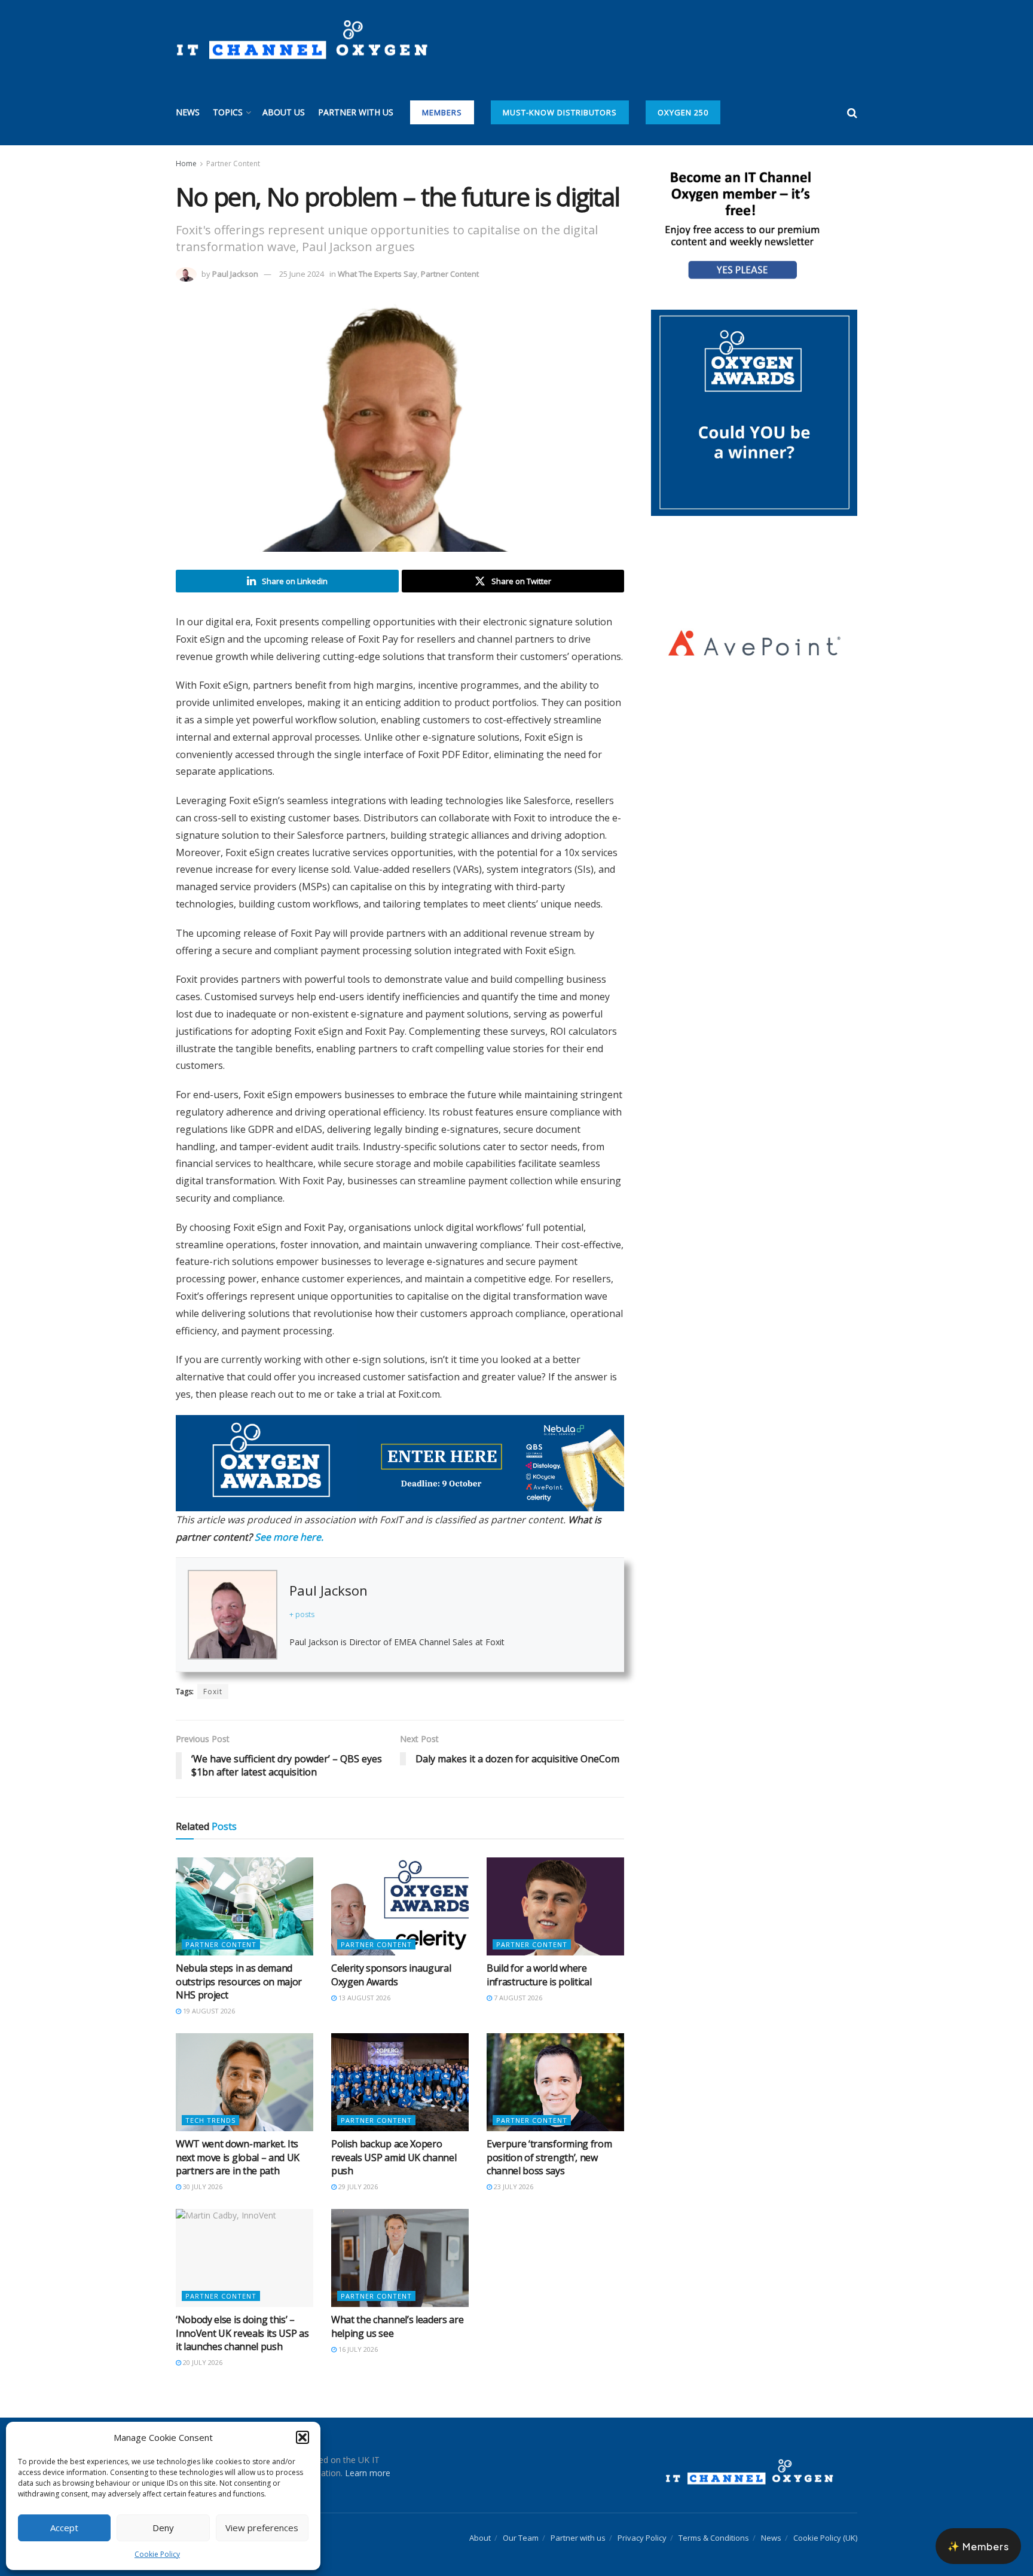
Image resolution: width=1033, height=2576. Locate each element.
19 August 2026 (208, 1998)
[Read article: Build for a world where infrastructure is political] (555, 1893)
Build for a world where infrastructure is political (539, 1961)
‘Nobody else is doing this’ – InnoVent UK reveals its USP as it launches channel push (242, 2320)
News (188, 112)
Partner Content (233, 164)
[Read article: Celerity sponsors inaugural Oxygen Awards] (400, 1893)
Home (186, 164)
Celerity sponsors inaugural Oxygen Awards (391, 1961)
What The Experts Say (378, 274)
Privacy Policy (642, 2525)
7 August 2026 (517, 1984)
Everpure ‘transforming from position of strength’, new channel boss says (549, 2144)
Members (442, 112)
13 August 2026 (363, 1984)
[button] (302, 2437)
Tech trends (210, 2107)
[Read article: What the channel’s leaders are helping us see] (400, 2245)
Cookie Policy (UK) (825, 2525)
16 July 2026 (357, 2336)
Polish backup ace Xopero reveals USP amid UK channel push (394, 2144)
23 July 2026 (513, 2173)
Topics (228, 112)
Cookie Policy (157, 2554)
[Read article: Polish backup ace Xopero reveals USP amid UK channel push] (400, 2069)
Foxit (213, 1679)
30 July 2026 (202, 2173)
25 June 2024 (302, 274)
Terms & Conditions (714, 2525)
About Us (284, 112)
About (480, 2525)
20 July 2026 (202, 2350)
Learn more (368, 2460)
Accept (64, 2528)
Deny (163, 2528)
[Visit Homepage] (302, 40)
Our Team (521, 2525)
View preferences (262, 2528)
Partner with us (356, 112)
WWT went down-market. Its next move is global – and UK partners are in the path (238, 2144)
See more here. (289, 1524)
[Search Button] (852, 112)
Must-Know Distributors (560, 112)
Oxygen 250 (683, 112)
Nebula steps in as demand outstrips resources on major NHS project (239, 1968)
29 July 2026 (357, 2173)
